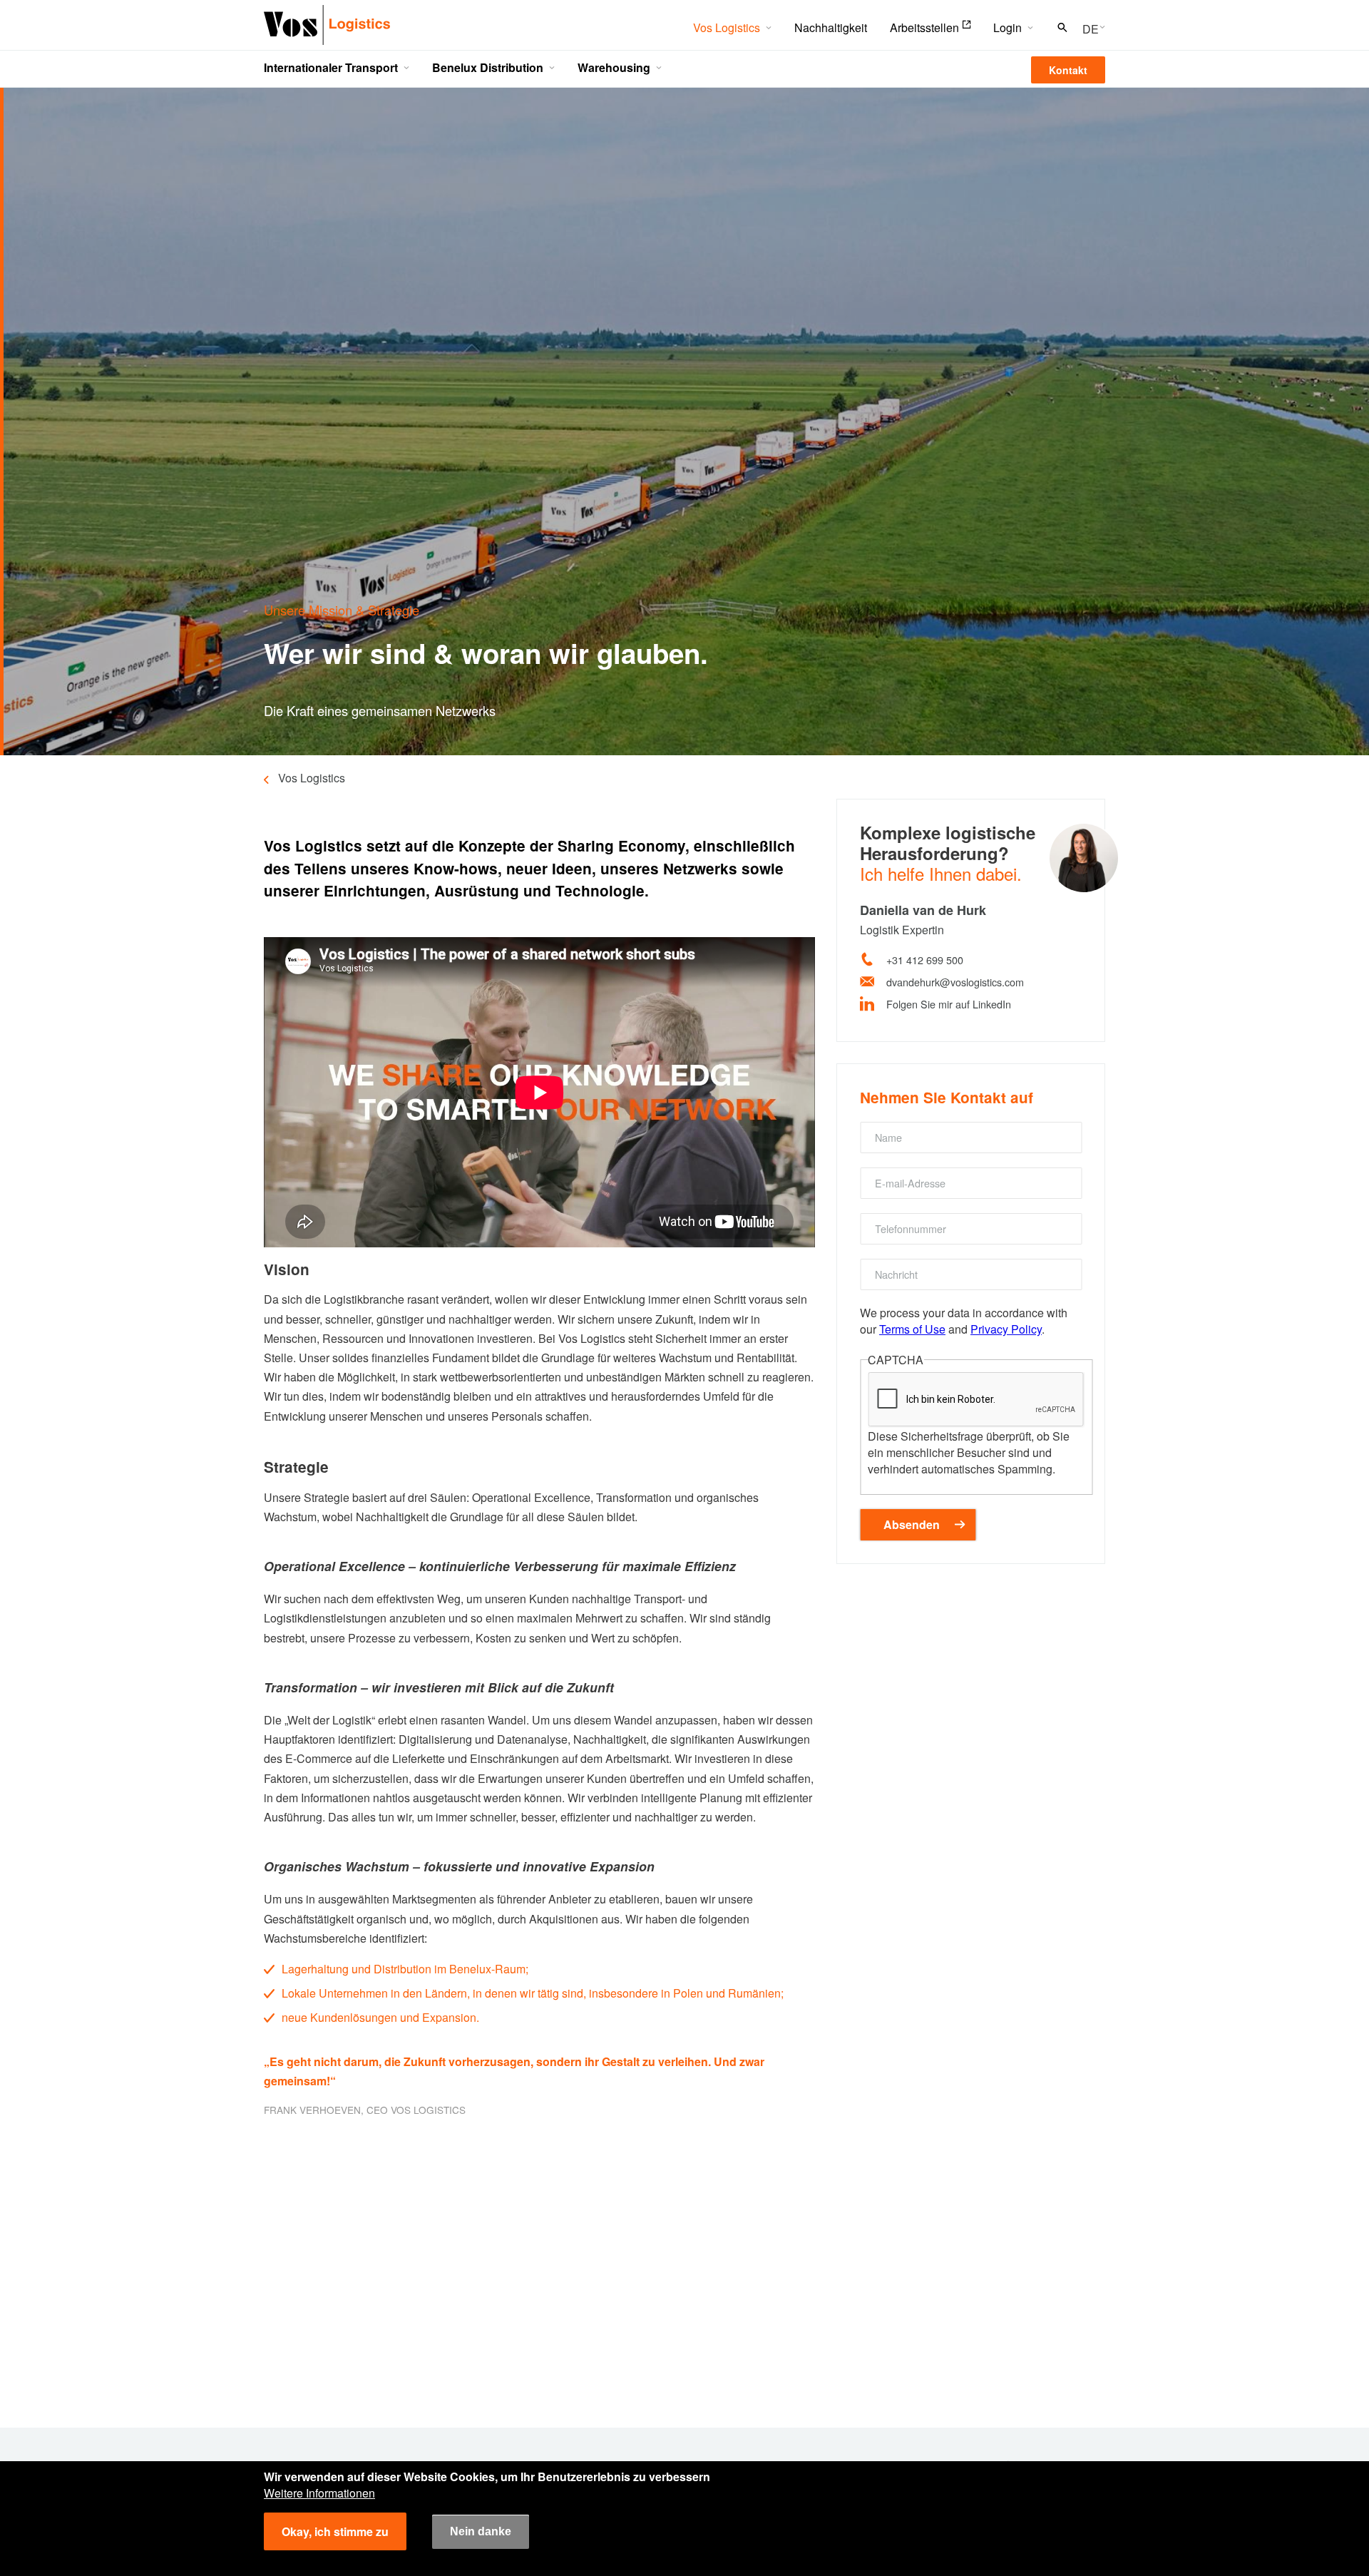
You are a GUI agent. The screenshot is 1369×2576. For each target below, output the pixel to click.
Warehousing (614, 67)
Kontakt (1068, 70)
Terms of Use (912, 1329)
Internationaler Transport (331, 67)
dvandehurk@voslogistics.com (955, 982)
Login (1007, 27)
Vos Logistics (727, 27)
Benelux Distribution (488, 67)
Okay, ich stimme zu (335, 2531)
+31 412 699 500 (925, 960)
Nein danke (481, 2531)
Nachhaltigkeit (831, 27)
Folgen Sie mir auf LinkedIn (949, 1004)
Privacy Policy (1006, 1329)
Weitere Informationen (319, 2493)
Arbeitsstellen (924, 27)
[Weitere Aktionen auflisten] (1089, 28)
